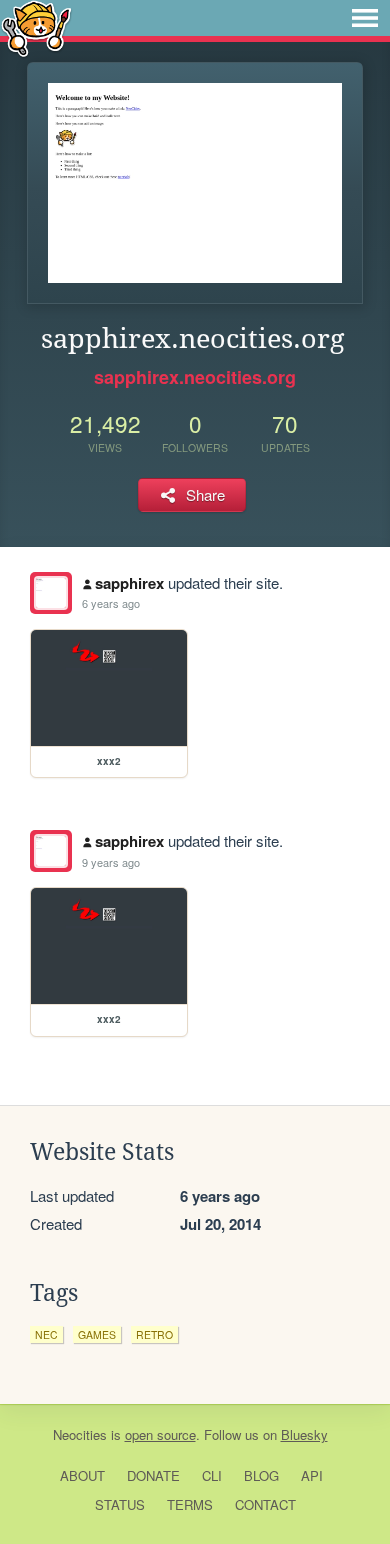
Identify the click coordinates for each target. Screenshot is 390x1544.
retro (154, 1334)
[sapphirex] (51, 593)
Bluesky (304, 1434)
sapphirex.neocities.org (195, 377)
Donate (153, 1475)
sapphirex (129, 583)
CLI (212, 1475)
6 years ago (111, 603)
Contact (265, 1504)
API (312, 1475)
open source (160, 1434)
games (97, 1334)
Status (120, 1504)
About (82, 1475)
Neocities (80, 1434)
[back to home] (36, 27)
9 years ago (111, 862)
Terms (190, 1504)
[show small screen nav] (365, 18)
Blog (261, 1475)
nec (46, 1334)
